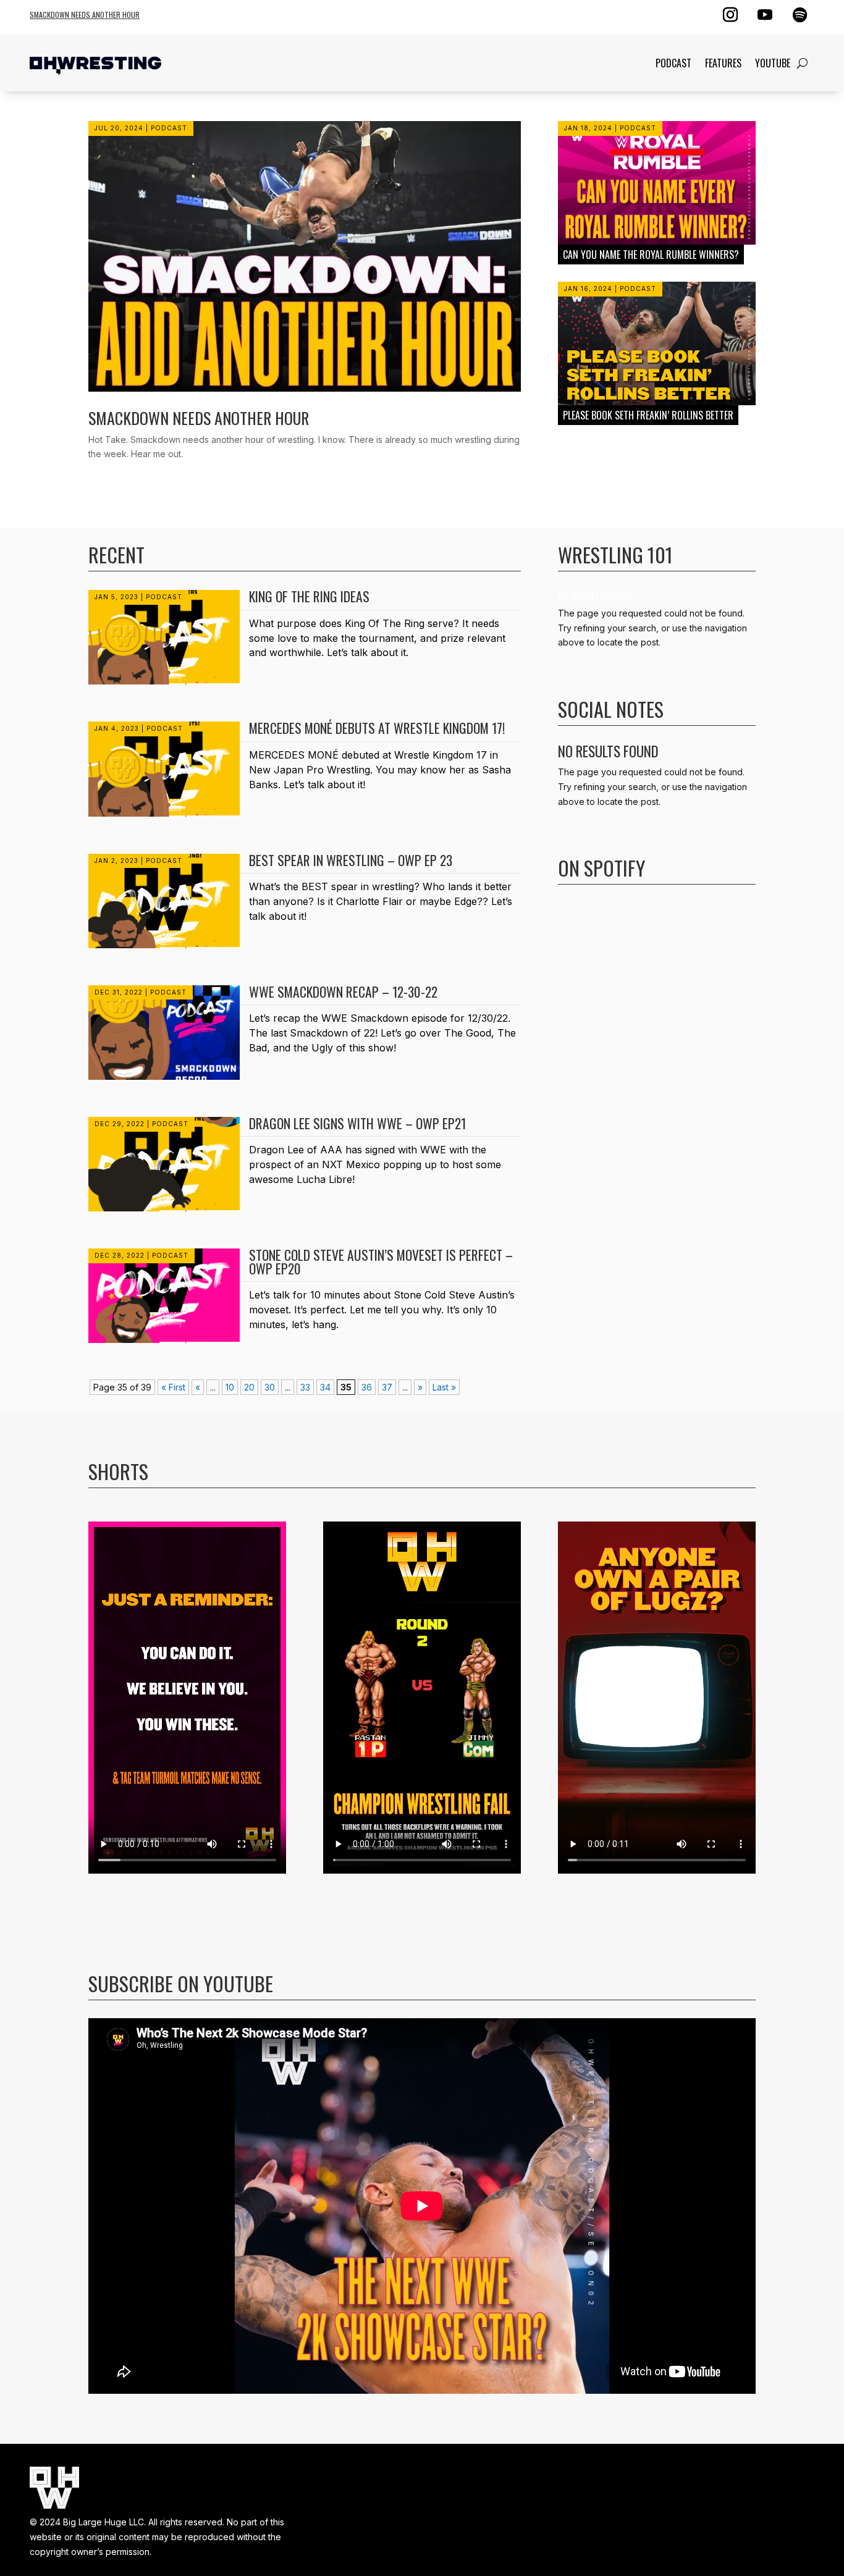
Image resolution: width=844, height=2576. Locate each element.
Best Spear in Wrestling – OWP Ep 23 (351, 860)
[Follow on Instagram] (730, 15)
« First (173, 1387)
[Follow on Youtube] (765, 15)
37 (387, 1387)
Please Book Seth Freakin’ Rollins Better (648, 415)
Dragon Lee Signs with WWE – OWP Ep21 (357, 1123)
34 (325, 1387)
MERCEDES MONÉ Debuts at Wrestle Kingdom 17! (377, 728)
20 (249, 1387)
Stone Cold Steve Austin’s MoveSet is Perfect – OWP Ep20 (381, 1261)
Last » (444, 1387)
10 (230, 1387)
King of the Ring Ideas (309, 596)
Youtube (773, 63)
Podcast (673, 63)
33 (305, 1387)
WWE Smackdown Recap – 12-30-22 (343, 991)
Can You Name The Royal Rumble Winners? (651, 255)
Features (723, 63)
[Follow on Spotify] (800, 15)
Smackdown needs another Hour (85, 15)
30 (270, 1387)
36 (367, 1387)
